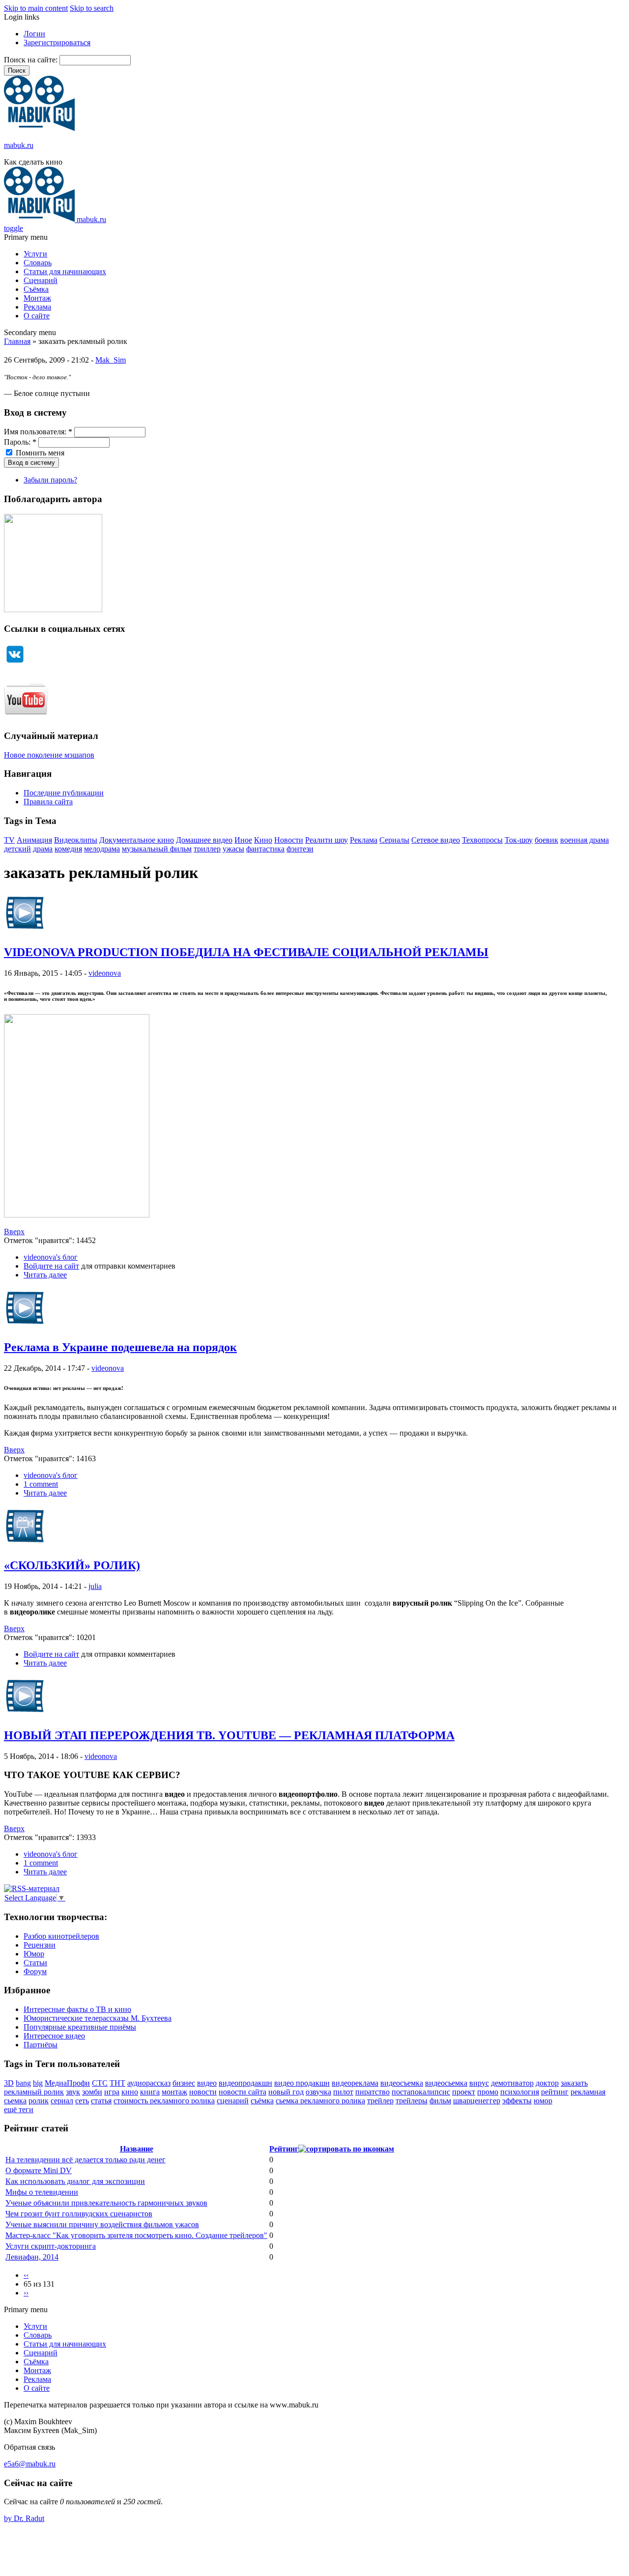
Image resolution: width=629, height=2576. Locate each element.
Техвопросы (482, 840)
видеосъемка (402, 2083)
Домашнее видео (204, 840)
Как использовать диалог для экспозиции (75, 2181)
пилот (343, 2092)
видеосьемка (446, 2083)
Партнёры (41, 2045)
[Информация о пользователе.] (25, 931)
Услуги (35, 254)
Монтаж (37, 298)
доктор (547, 2083)
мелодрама (102, 849)
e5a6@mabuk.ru (30, 2464)
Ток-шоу (519, 840)
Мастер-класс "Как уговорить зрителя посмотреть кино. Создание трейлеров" (136, 2235)
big (38, 2083)
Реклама (37, 307)
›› (26, 2293)
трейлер (380, 2101)
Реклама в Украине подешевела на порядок (120, 1347)
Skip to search (92, 8)
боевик (546, 840)
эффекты (517, 2101)
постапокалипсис (421, 2092)
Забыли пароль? (50, 480)
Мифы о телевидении (42, 2192)
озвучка (318, 2092)
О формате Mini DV (39, 2170)
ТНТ (117, 2083)
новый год (286, 2092)
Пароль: (20, 442)
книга (150, 2092)
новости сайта (243, 2092)
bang (23, 2083)
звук (73, 2092)
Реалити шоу (327, 840)
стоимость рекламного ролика (164, 2101)
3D (9, 2083)
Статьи (35, 1963)
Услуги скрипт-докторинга (51, 2246)
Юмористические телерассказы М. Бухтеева (98, 2018)
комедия (68, 849)
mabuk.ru (19, 145)
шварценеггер (477, 2101)
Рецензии (40, 1945)
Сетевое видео (436, 840)
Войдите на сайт (51, 1266)
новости (203, 2092)
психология (520, 2092)
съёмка (262, 2101)
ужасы (233, 849)
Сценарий (41, 280)
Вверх (14, 1231)
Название (137, 2149)
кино (130, 2092)
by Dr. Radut (24, 2518)
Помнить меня (39, 453)
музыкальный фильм (157, 849)
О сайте (37, 316)
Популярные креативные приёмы (80, 2027)
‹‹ (26, 2275)
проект (464, 2092)
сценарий (233, 2101)
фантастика (265, 849)
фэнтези (300, 849)
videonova (105, 973)
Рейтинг (284, 2149)
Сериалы (394, 840)
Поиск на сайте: (32, 60)
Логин (34, 34)
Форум (35, 1971)
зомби (92, 2092)
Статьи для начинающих (65, 271)
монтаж (174, 2092)
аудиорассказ (149, 2083)
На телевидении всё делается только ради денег (86, 2160)
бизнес (184, 2083)
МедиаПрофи (67, 2083)
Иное (243, 840)
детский (17, 849)
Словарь (38, 263)
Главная (17, 341)
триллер (207, 849)
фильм (440, 2101)
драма (43, 849)
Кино (263, 840)
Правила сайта (48, 802)
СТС (100, 2083)
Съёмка (36, 289)
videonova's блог (51, 1257)
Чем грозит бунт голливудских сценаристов (79, 2214)
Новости (289, 840)
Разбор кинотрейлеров (61, 1936)
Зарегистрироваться (57, 42)
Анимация (34, 840)
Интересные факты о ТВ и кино (77, 2009)
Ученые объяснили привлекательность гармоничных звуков (106, 2203)
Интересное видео (54, 2036)
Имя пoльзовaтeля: (38, 432)
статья (101, 2101)
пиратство (372, 2092)
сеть (82, 2101)
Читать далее (45, 1275)
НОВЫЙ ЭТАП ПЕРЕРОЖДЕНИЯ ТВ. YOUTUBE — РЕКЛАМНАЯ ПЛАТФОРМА (229, 1735)
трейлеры (412, 2101)
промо (488, 2092)
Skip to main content (36, 8)
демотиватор (512, 2083)
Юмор (34, 1954)
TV (9, 840)
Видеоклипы (76, 840)
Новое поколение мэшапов (49, 755)
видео (207, 2083)
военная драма (585, 840)
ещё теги (19, 2109)
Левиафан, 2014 (32, 2257)
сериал (62, 2101)
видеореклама (355, 2083)
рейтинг (555, 2092)
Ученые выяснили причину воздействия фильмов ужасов (102, 2224)
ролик (39, 2101)
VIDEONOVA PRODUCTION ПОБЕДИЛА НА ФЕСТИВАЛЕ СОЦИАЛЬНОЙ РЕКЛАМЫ (246, 952)
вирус (479, 2083)
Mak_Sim (111, 360)
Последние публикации (64, 793)
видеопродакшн (245, 2083)
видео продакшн (302, 2083)
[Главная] (39, 128)
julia (95, 1586)
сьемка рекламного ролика (320, 2101)
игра (112, 2092)
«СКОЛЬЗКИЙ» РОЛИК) (72, 1565)
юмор (543, 2101)
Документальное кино (137, 840)
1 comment (41, 1484)
